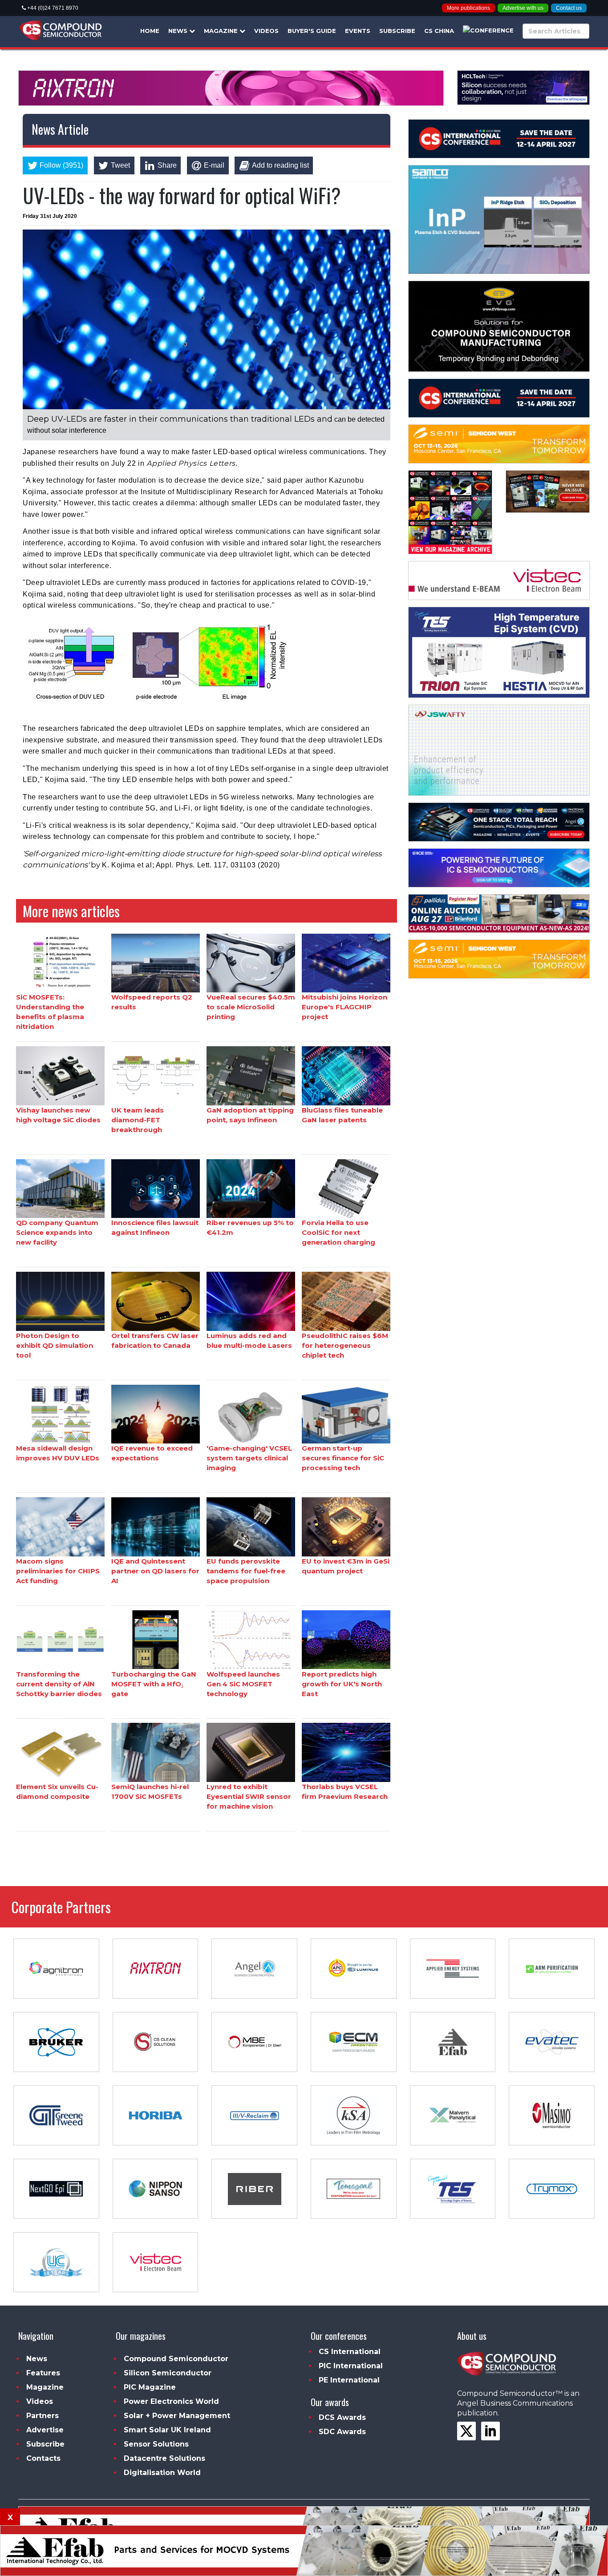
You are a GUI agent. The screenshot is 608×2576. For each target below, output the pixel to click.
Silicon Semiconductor (168, 2373)
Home (150, 31)
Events (358, 31)
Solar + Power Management (177, 2416)
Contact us (569, 8)
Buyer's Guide (312, 31)
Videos (266, 31)
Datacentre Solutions (164, 2458)
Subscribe (397, 31)
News (179, 31)
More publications (468, 8)
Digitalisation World (162, 2473)
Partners (43, 2416)
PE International (349, 2380)
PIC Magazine (150, 2387)
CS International (350, 2352)
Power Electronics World (171, 2401)
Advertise (45, 2430)
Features (43, 2373)
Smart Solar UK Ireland (167, 2430)
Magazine (222, 31)
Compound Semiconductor (176, 2359)
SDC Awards (342, 2432)
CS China (439, 31)
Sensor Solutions (156, 2444)
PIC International (351, 2366)
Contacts (43, 2458)
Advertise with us (523, 8)
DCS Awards (342, 2417)
